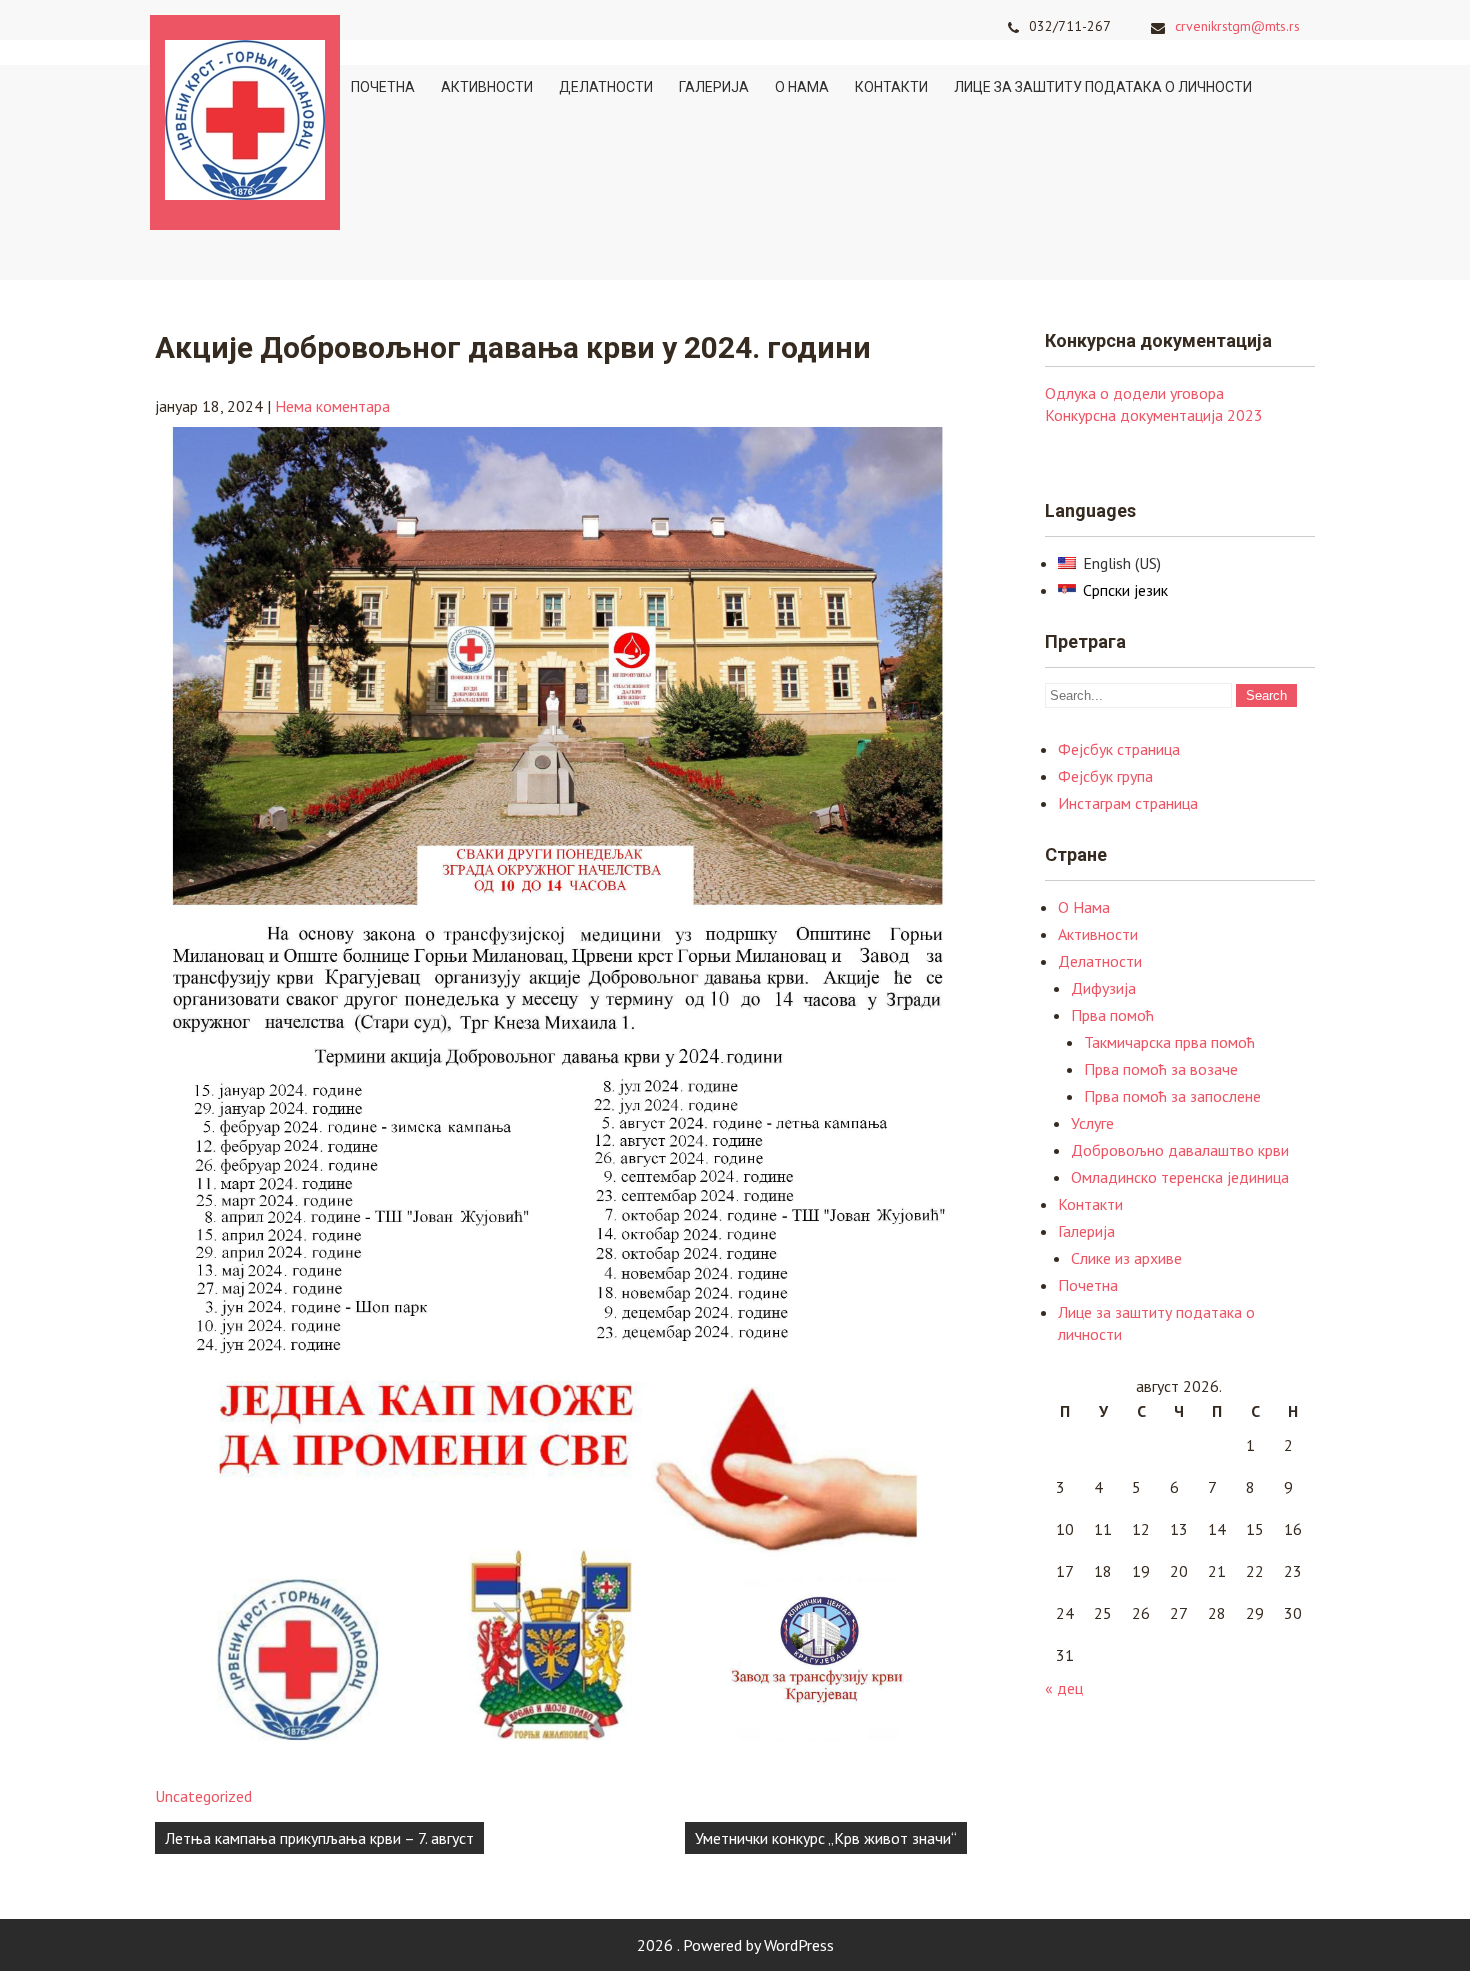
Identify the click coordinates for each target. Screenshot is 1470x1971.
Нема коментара (332, 406)
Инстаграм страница (1128, 803)
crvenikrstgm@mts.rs (1237, 26)
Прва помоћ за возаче (1161, 1069)
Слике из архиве (1126, 1258)
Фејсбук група (1105, 776)
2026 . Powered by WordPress (735, 1945)
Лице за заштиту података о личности (1103, 87)
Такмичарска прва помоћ (1169, 1042)
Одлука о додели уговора (1134, 393)
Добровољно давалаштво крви (1180, 1150)
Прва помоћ (1112, 1015)
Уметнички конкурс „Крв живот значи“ (826, 1838)
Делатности (606, 87)
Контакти (891, 87)
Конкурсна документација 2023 (1154, 415)
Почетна (383, 87)
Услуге (1092, 1123)
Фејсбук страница (1119, 749)
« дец (1064, 1688)
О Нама (802, 87)
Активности (487, 87)
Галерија (714, 87)
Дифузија (1103, 988)
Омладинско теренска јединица (1180, 1177)
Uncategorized (203, 1796)
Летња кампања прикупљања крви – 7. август (319, 1838)
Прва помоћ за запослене (1172, 1096)
